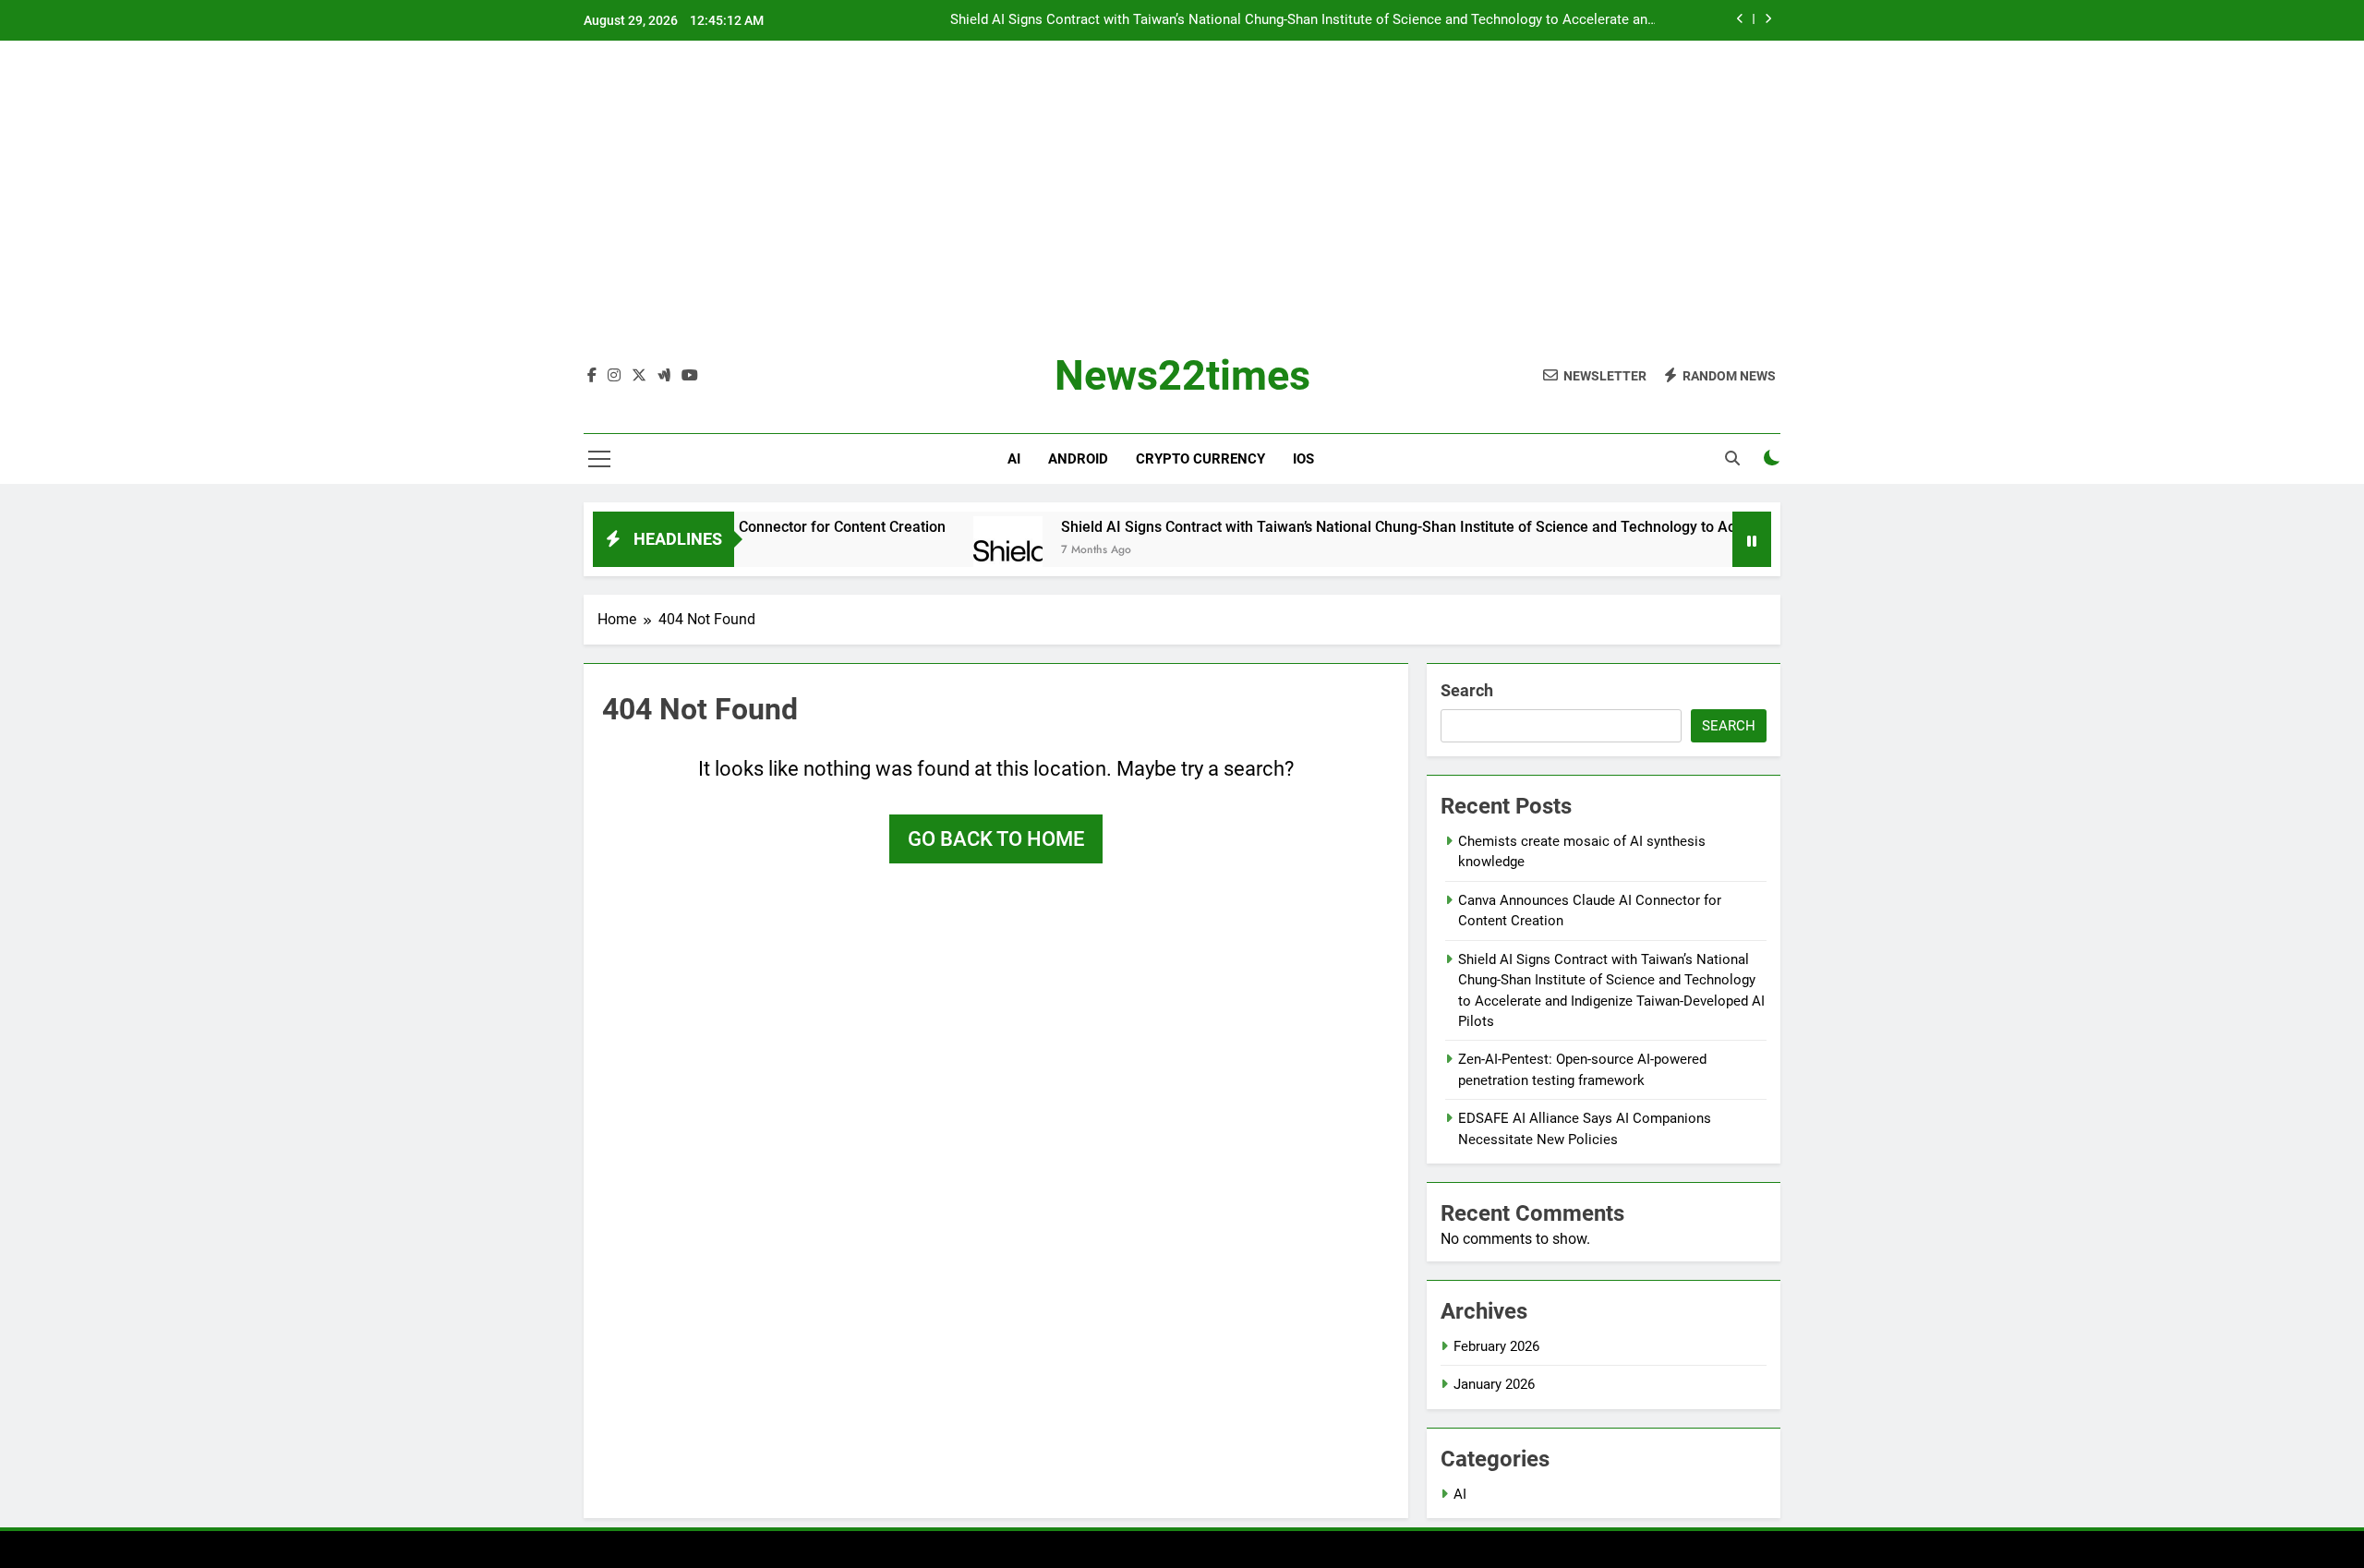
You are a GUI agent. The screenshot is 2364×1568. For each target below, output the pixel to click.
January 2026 (1494, 1384)
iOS (1303, 459)
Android (1078, 459)
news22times (1182, 375)
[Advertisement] (1182, 211)
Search (1467, 690)
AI (1014, 459)
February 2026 (1496, 1346)
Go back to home (996, 839)
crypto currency (1200, 459)
